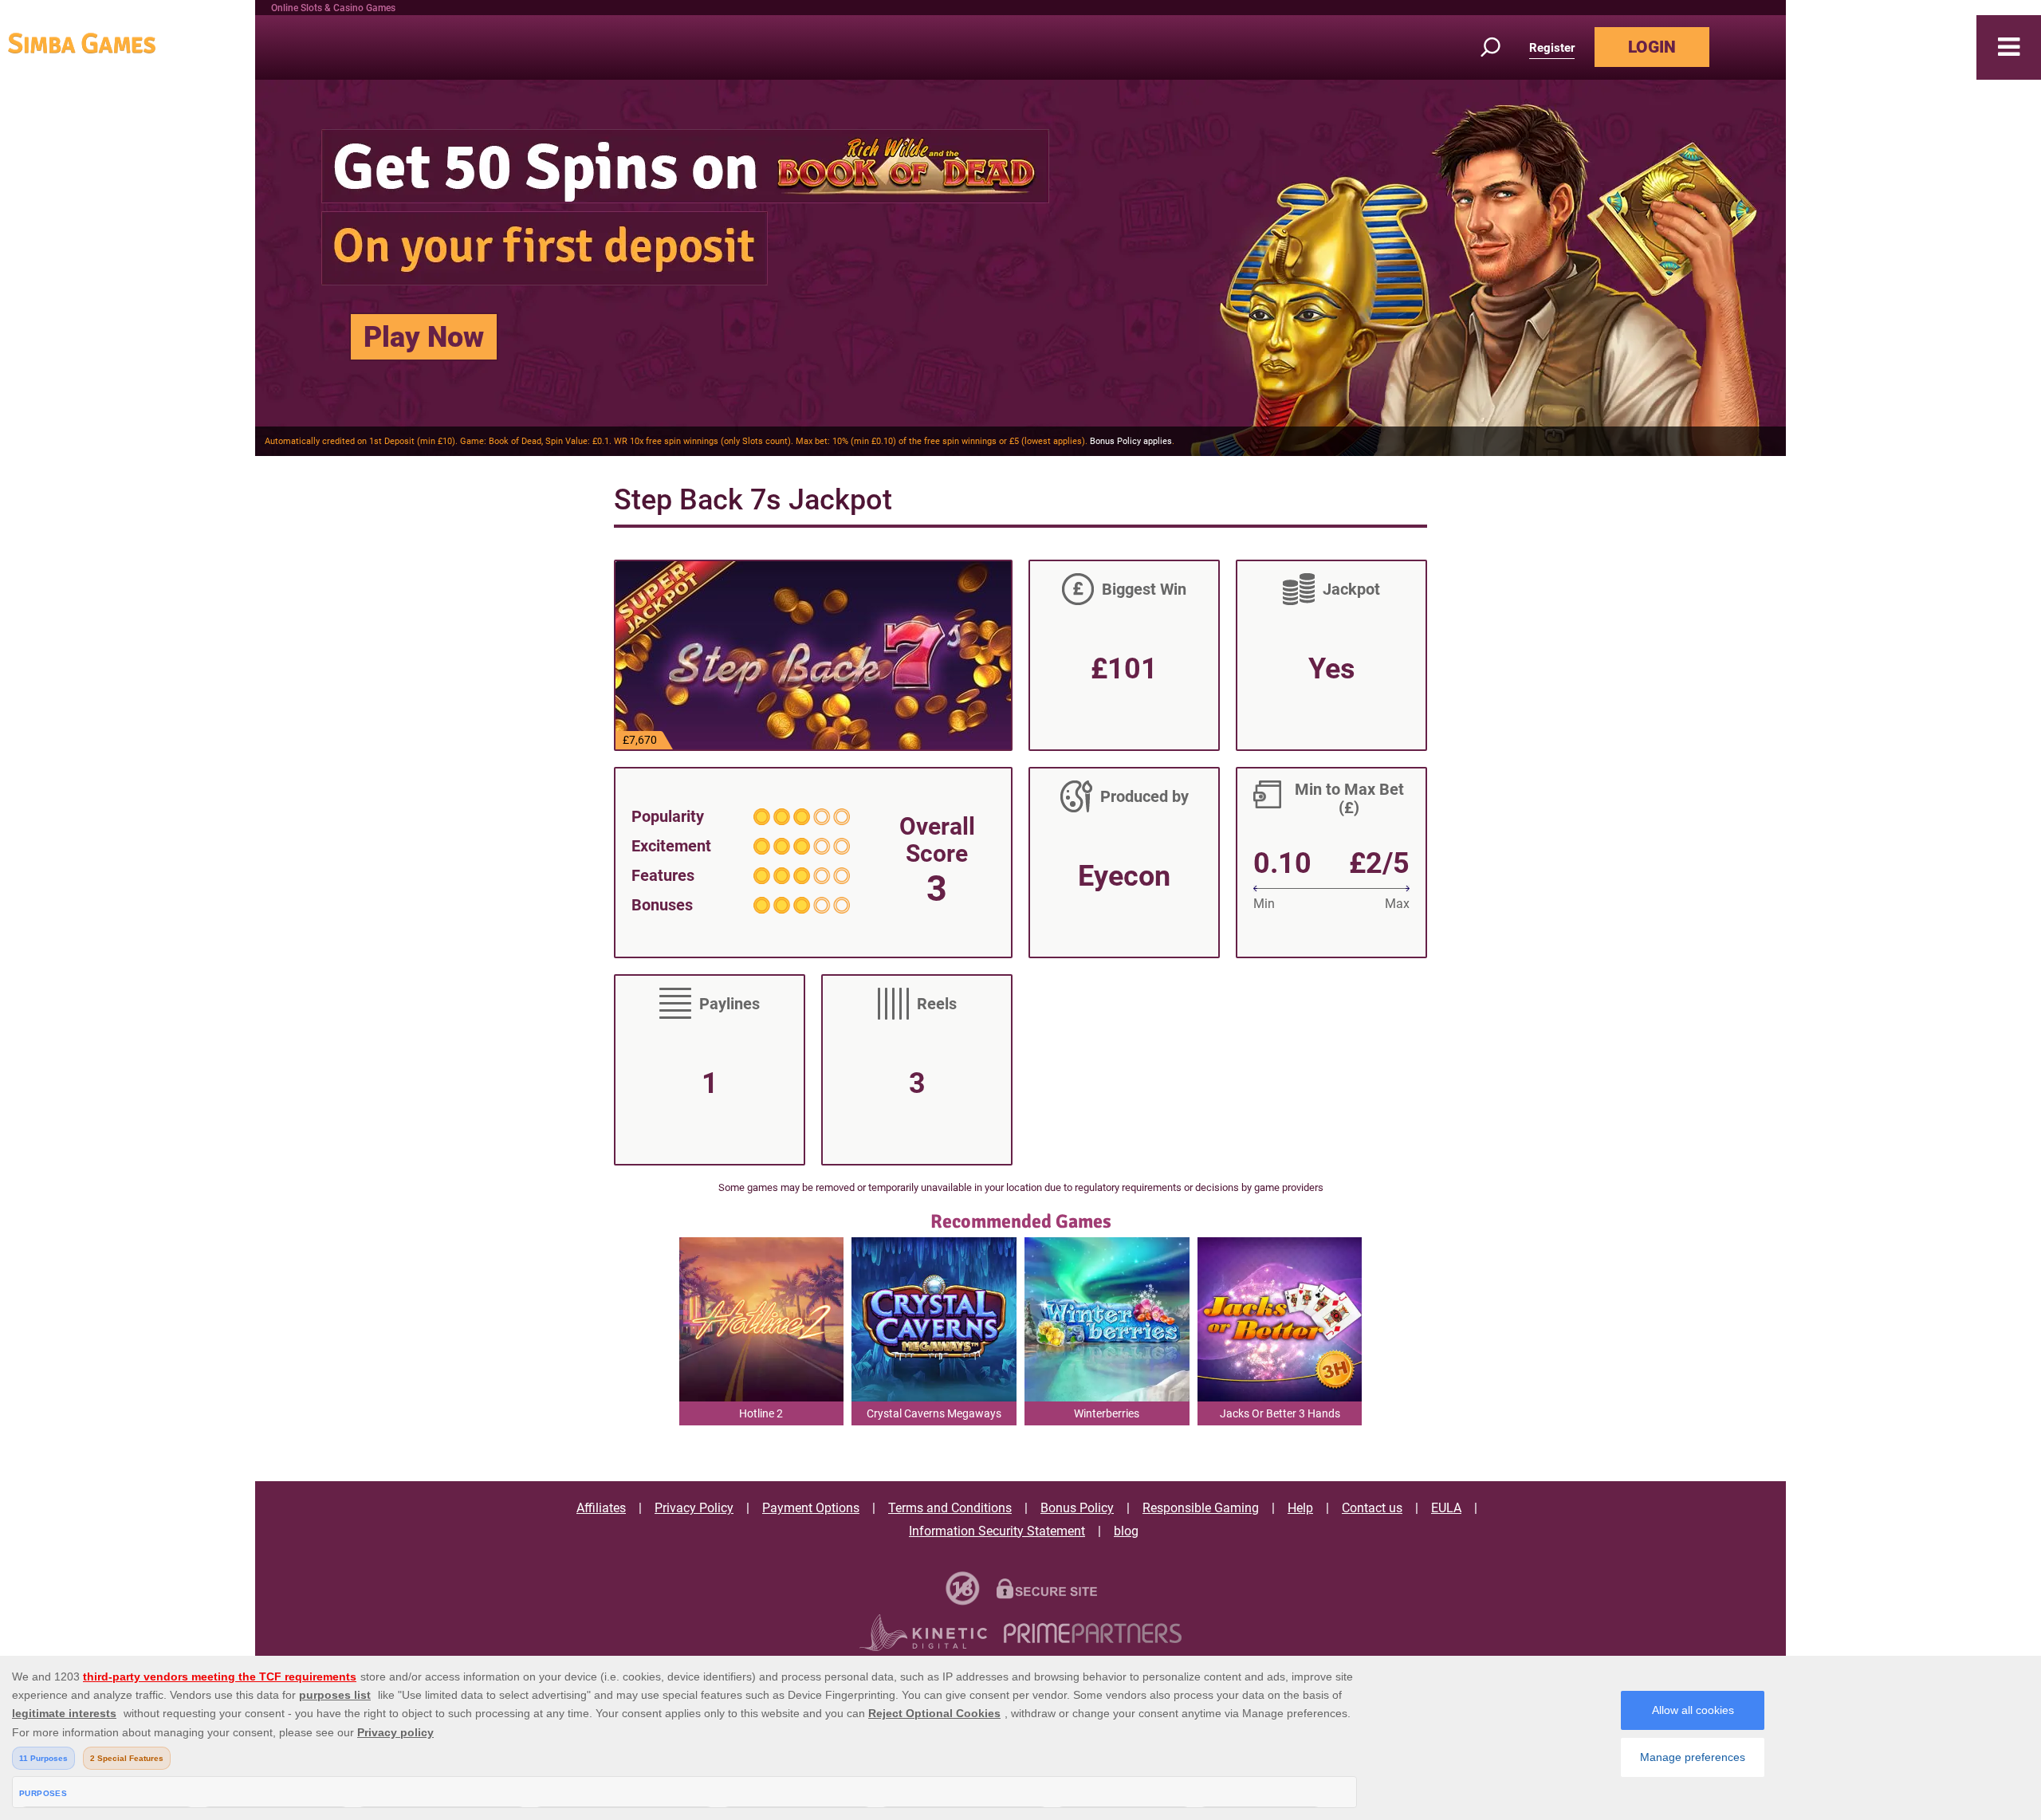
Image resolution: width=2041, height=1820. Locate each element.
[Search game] (1500, 47)
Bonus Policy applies (1131, 441)
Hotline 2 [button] (761, 1413)
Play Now (424, 337)
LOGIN (1652, 47)
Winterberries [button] (1107, 1413)
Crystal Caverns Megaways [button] (934, 1413)
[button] (2009, 47)
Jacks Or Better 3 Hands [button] (1280, 1413)
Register (1552, 48)
